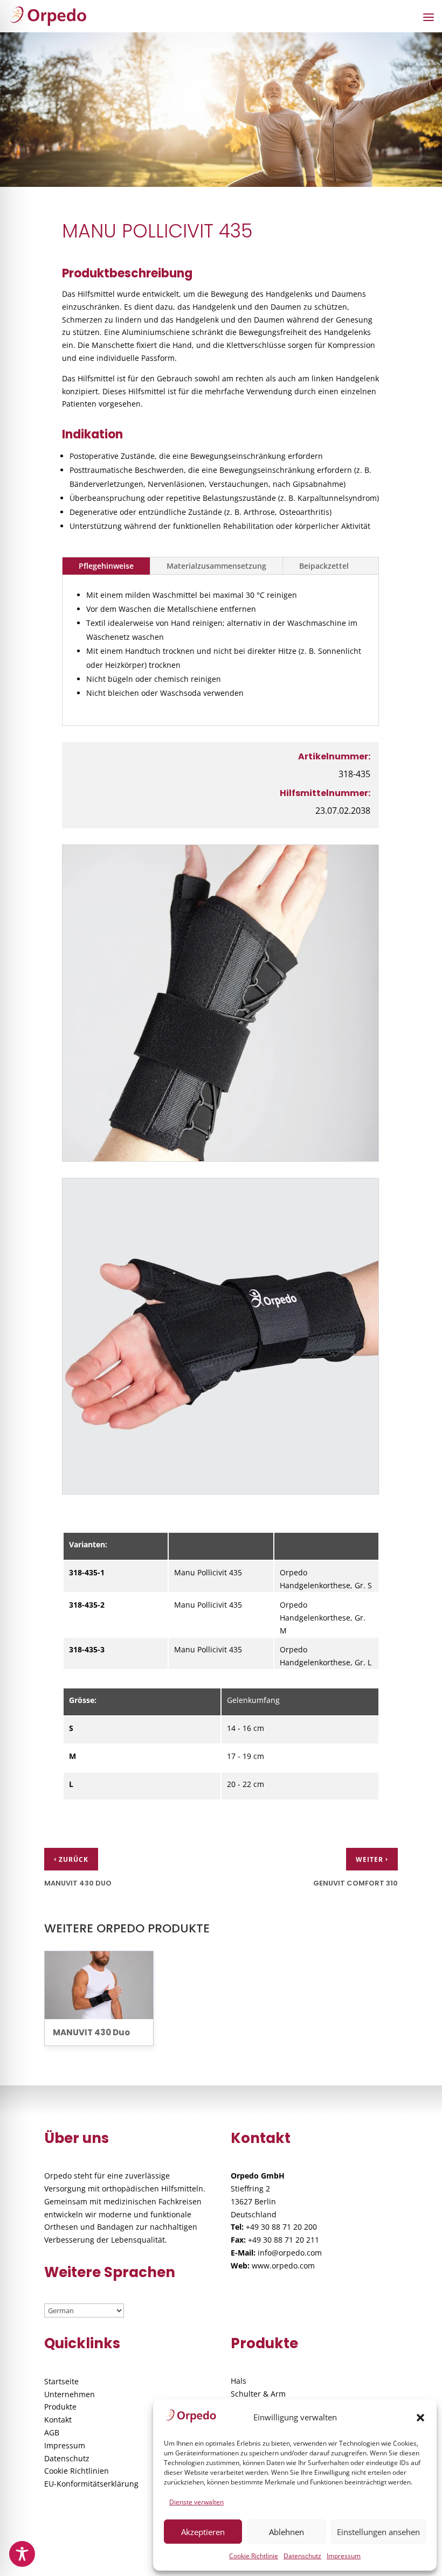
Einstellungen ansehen (378, 2532)
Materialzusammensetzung (216, 566)
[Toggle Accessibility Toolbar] (22, 2554)
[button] (420, 2418)
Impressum (344, 2556)
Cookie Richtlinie (254, 2556)
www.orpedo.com (283, 2266)
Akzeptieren (203, 2532)
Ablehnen (286, 2532)
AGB (52, 2432)
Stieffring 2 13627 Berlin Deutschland (254, 2201)
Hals (239, 2381)
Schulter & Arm (258, 2394)
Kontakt (58, 2420)
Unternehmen (70, 2394)
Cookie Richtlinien (77, 2471)
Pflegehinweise (106, 566)
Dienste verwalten (196, 2502)
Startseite (61, 2381)
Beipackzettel (324, 566)
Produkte (60, 2407)
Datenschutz (302, 2556)
